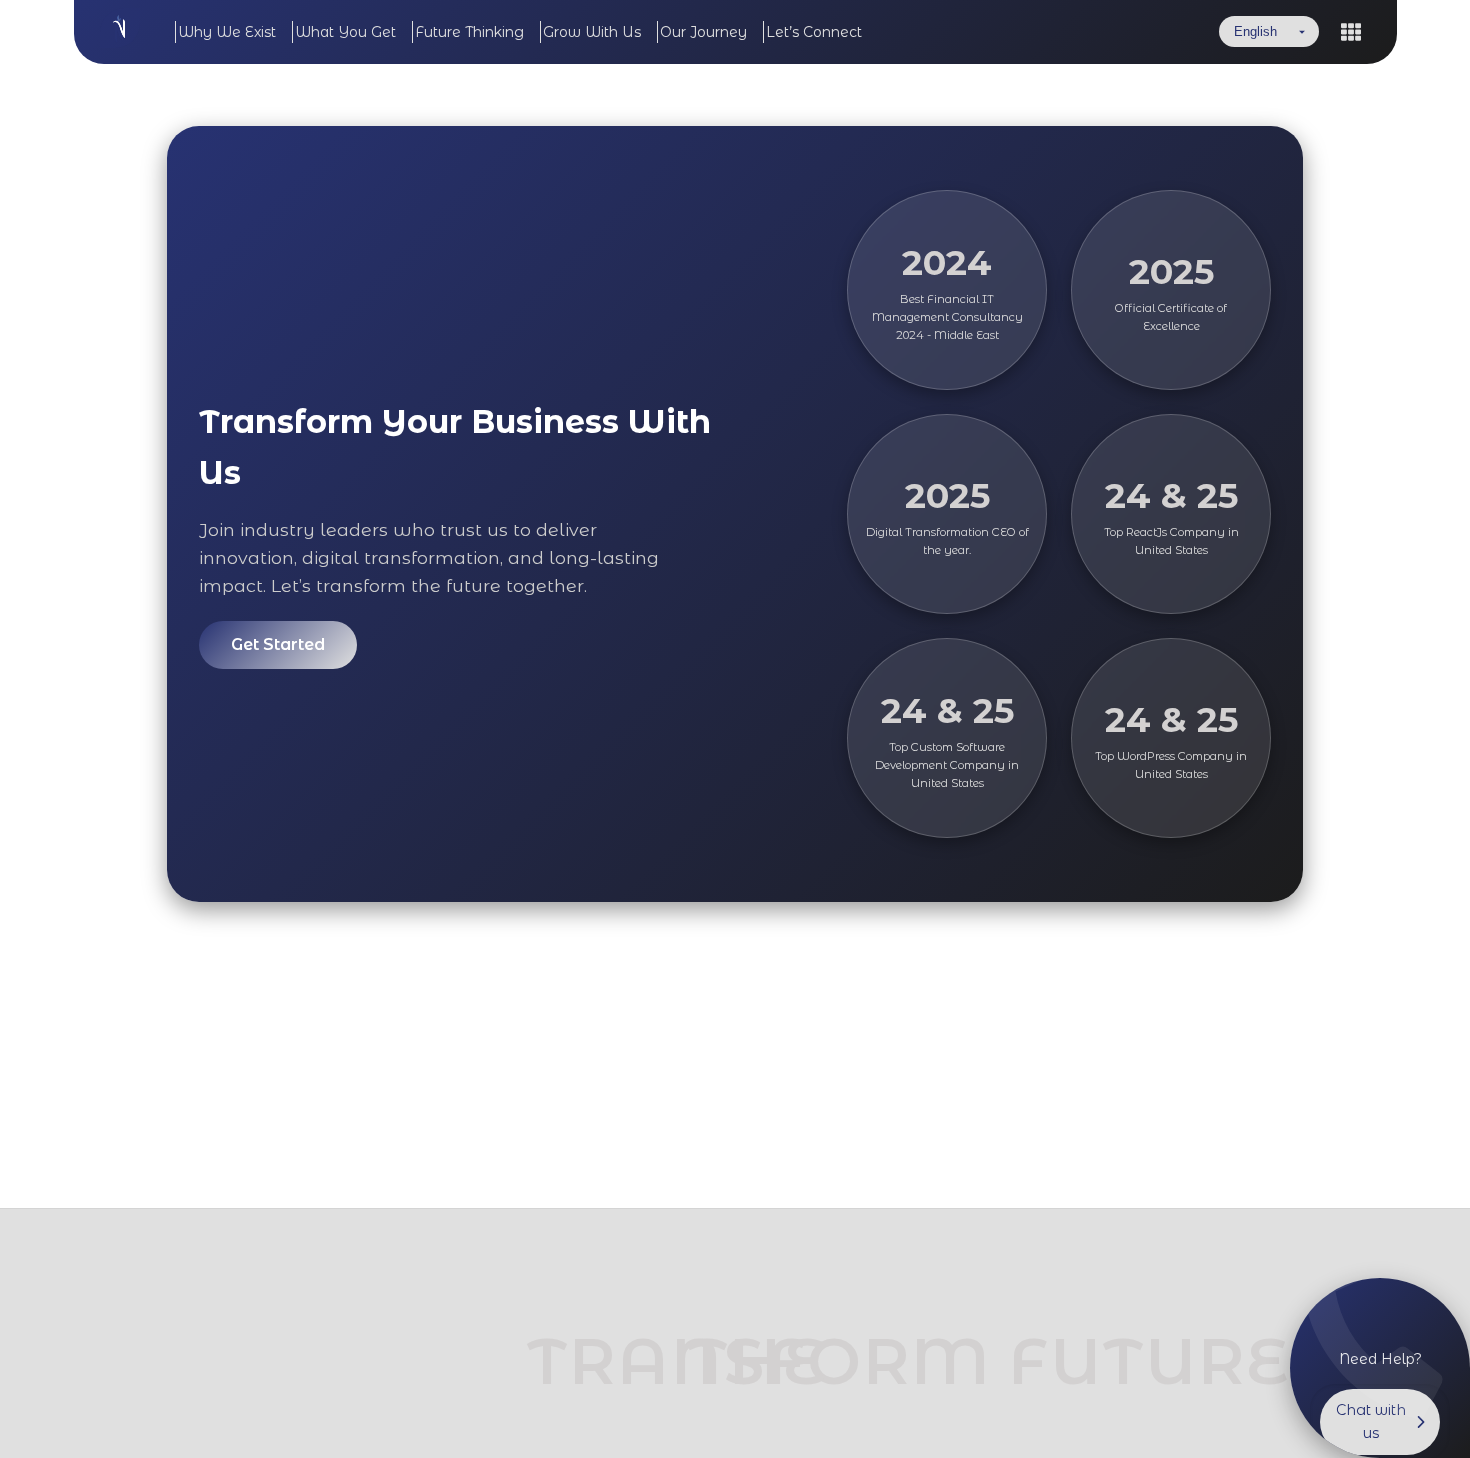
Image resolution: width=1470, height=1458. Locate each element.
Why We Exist (227, 32)
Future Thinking (469, 32)
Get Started (278, 644)
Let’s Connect (814, 32)
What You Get (345, 32)
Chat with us (1371, 1421)
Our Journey (703, 32)
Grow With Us (592, 32)
